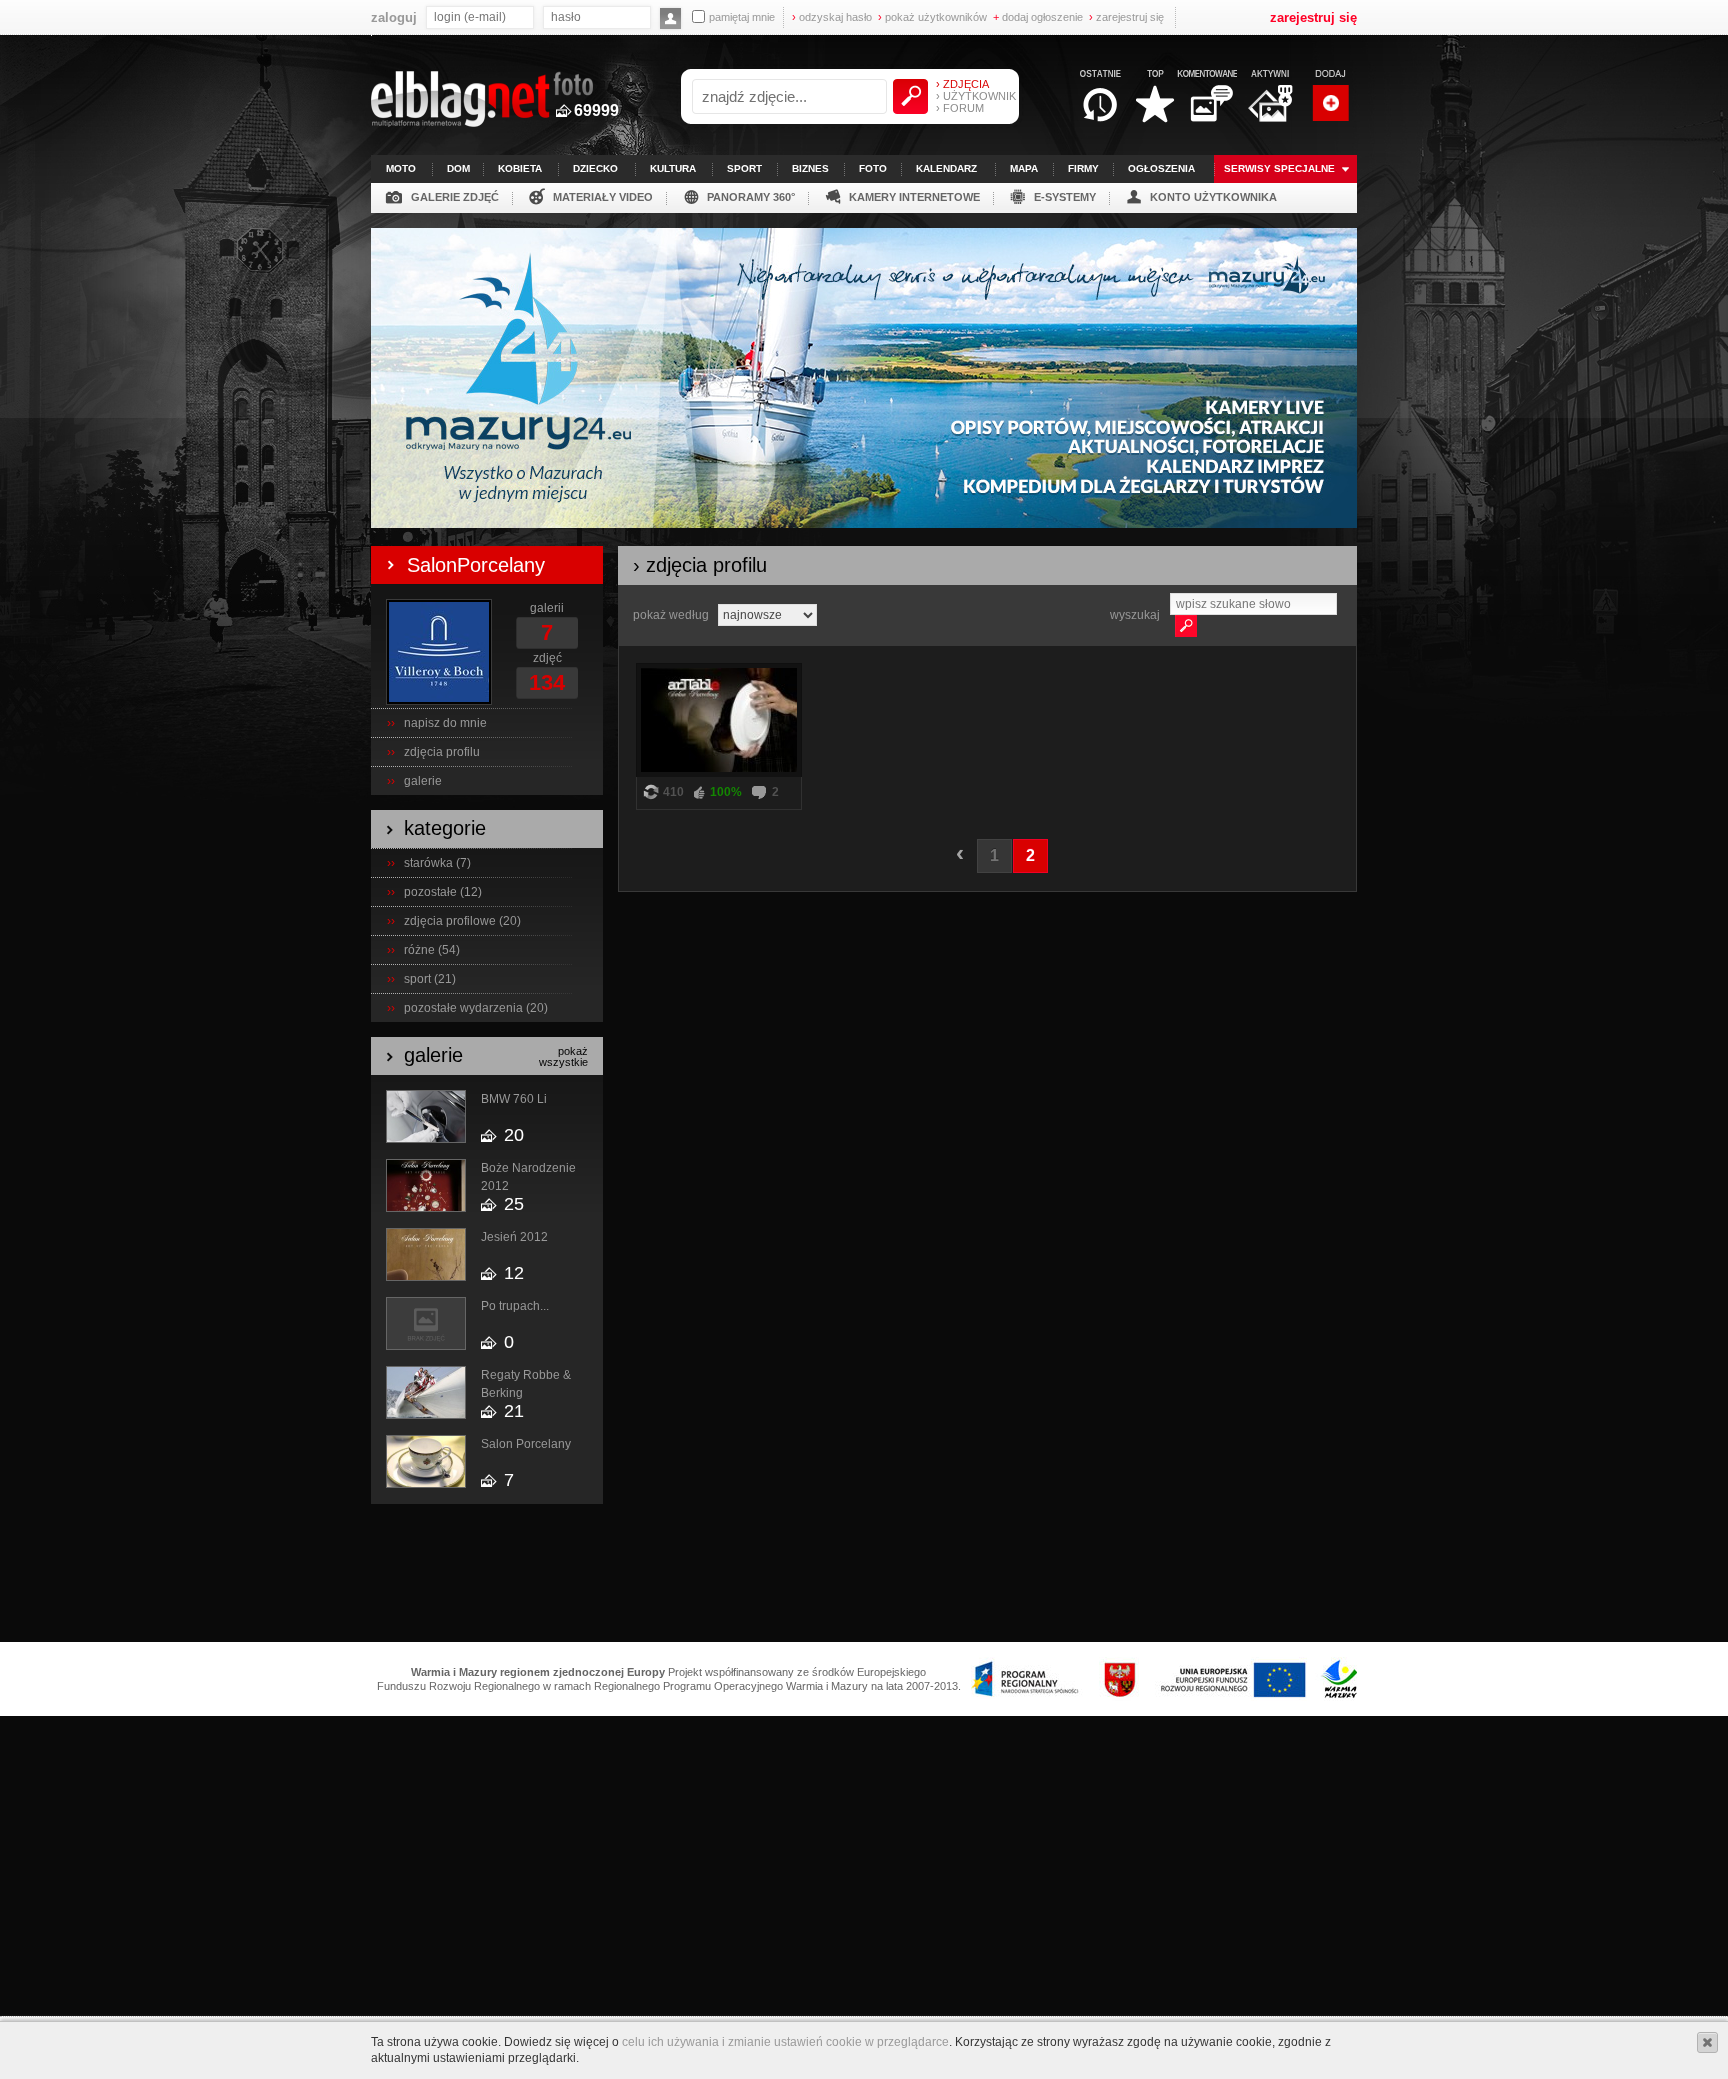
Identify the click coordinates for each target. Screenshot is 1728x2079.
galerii (547, 608)
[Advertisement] (864, 1574)
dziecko (595, 168)
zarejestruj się (1126, 17)
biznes (810, 168)
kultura (673, 168)
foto (873, 168)
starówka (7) (437, 863)
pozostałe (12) (443, 892)
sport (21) (430, 979)
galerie (423, 781)
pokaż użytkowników (932, 17)
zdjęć (547, 658)
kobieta (520, 168)
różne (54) (432, 950)
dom (458, 168)
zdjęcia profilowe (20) (462, 921)
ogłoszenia (1161, 168)
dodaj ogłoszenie (1038, 17)
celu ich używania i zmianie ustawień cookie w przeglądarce (785, 2042)
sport (744, 168)
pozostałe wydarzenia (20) (476, 1008)
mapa (1024, 168)
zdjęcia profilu (442, 752)
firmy (1083, 168)
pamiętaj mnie (742, 17)
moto (401, 168)
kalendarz (946, 168)
